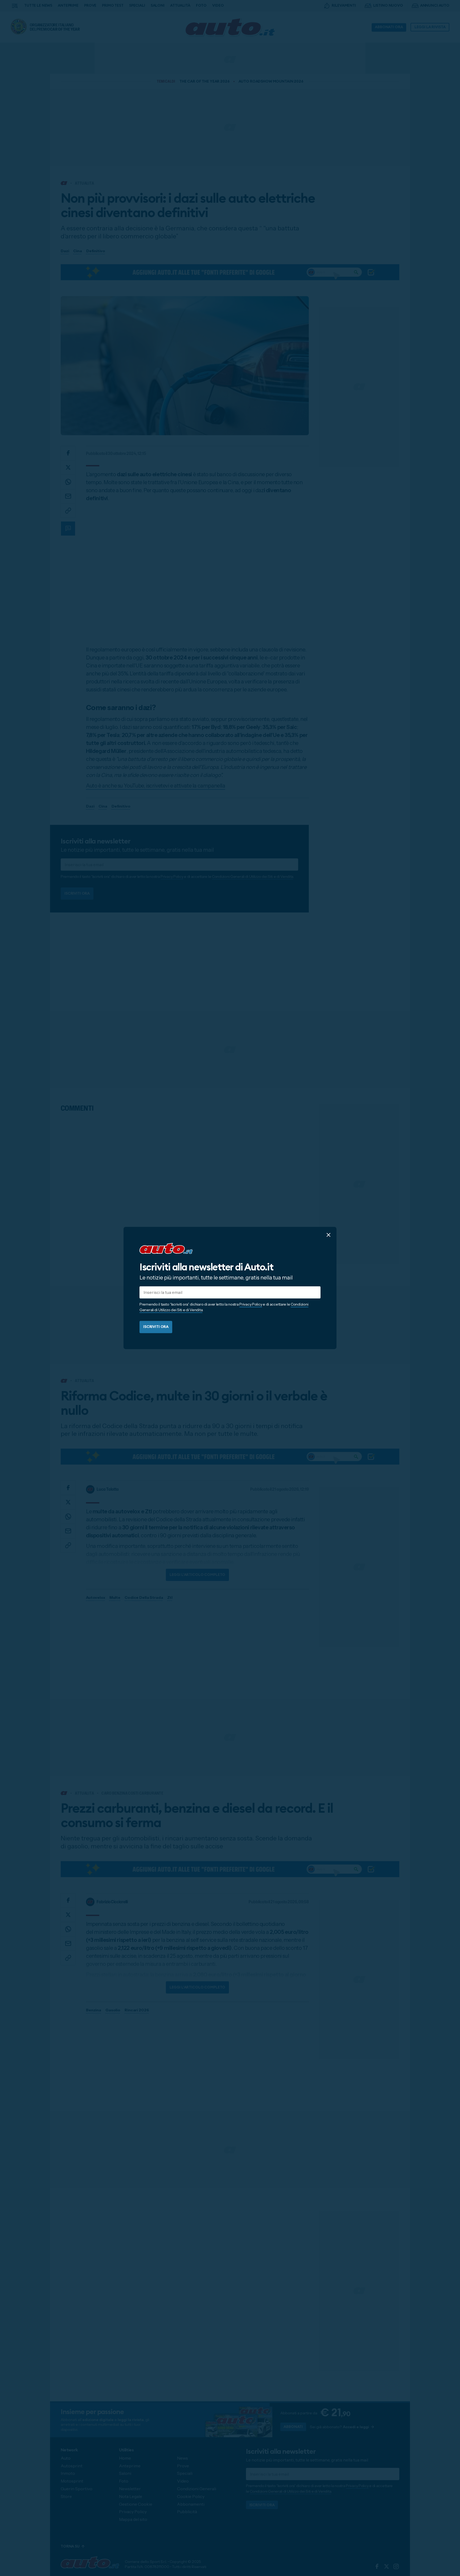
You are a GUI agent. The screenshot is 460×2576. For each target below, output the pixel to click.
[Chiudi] (328, 1235)
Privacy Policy (251, 1305)
